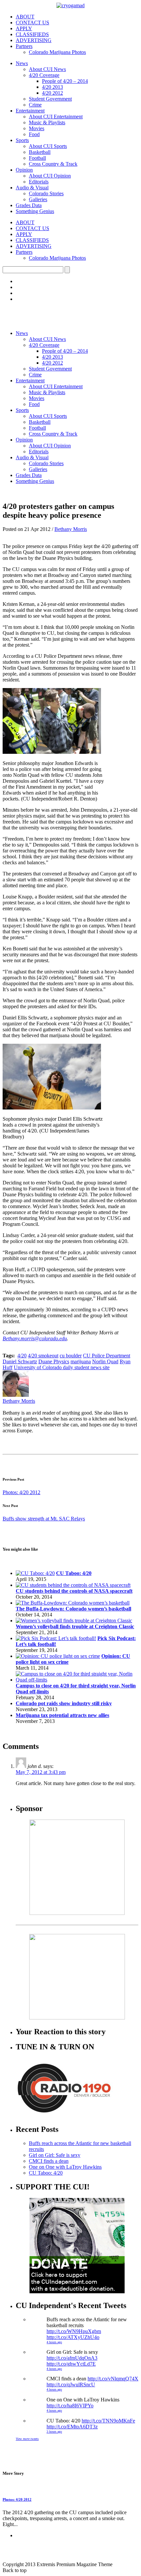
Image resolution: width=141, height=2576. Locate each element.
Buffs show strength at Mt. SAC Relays (44, 1519)
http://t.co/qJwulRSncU (71, 2385)
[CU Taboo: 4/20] (35, 1573)
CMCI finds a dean (49, 2161)
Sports (22, 140)
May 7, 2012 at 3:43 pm (41, 1772)
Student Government (50, 99)
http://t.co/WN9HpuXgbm (74, 2331)
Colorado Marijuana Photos (57, 52)
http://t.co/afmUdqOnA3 (72, 2358)
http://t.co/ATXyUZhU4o (73, 2337)
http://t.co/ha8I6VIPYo (70, 2406)
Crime (35, 105)
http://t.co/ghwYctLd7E (71, 2364)
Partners (24, 46)
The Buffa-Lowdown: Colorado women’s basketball (73, 1609)
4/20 (22, 1356)
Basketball (40, 152)
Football (37, 158)
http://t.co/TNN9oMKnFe (108, 2421)
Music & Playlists (47, 122)
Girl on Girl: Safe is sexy (55, 2155)
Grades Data (29, 205)
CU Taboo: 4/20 (74, 1573)
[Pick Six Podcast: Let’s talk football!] (56, 1638)
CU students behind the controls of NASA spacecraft (74, 1591)
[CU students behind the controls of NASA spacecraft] (73, 1585)
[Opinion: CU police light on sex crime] (58, 1656)
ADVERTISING (34, 40)
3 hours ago (54, 2432)
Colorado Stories (46, 193)
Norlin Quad (105, 1361)
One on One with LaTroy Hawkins (65, 2167)
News (22, 63)
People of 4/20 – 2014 (65, 81)
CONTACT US (32, 23)
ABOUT (25, 17)
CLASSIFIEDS (32, 34)
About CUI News (47, 69)
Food (34, 134)
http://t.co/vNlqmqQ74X (113, 2379)
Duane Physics (54, 1361)
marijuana (81, 1361)
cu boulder (71, 1356)
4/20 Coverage (44, 75)
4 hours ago (54, 2342)
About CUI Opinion (50, 176)
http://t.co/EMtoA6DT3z (72, 2427)
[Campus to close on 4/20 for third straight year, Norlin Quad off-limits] (77, 1680)
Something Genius (35, 211)
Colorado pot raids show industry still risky (64, 1703)
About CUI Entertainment (56, 117)
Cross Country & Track (53, 164)
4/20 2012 (52, 93)
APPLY (24, 28)
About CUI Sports (48, 146)
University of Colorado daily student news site (62, 1367)
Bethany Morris (71, 529)
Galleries (38, 199)
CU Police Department (107, 1356)
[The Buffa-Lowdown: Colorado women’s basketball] (73, 1603)
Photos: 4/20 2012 (21, 1492)
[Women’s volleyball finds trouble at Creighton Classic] (74, 1621)
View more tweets (27, 2439)
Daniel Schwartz (20, 1361)
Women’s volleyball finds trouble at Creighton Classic (75, 1626)
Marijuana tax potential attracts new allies (62, 1715)
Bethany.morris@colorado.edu (35, 1338)
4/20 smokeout (43, 1356)
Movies (37, 128)
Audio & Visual (32, 188)
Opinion (24, 170)
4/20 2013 (52, 87)
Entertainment (30, 111)
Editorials (39, 182)
